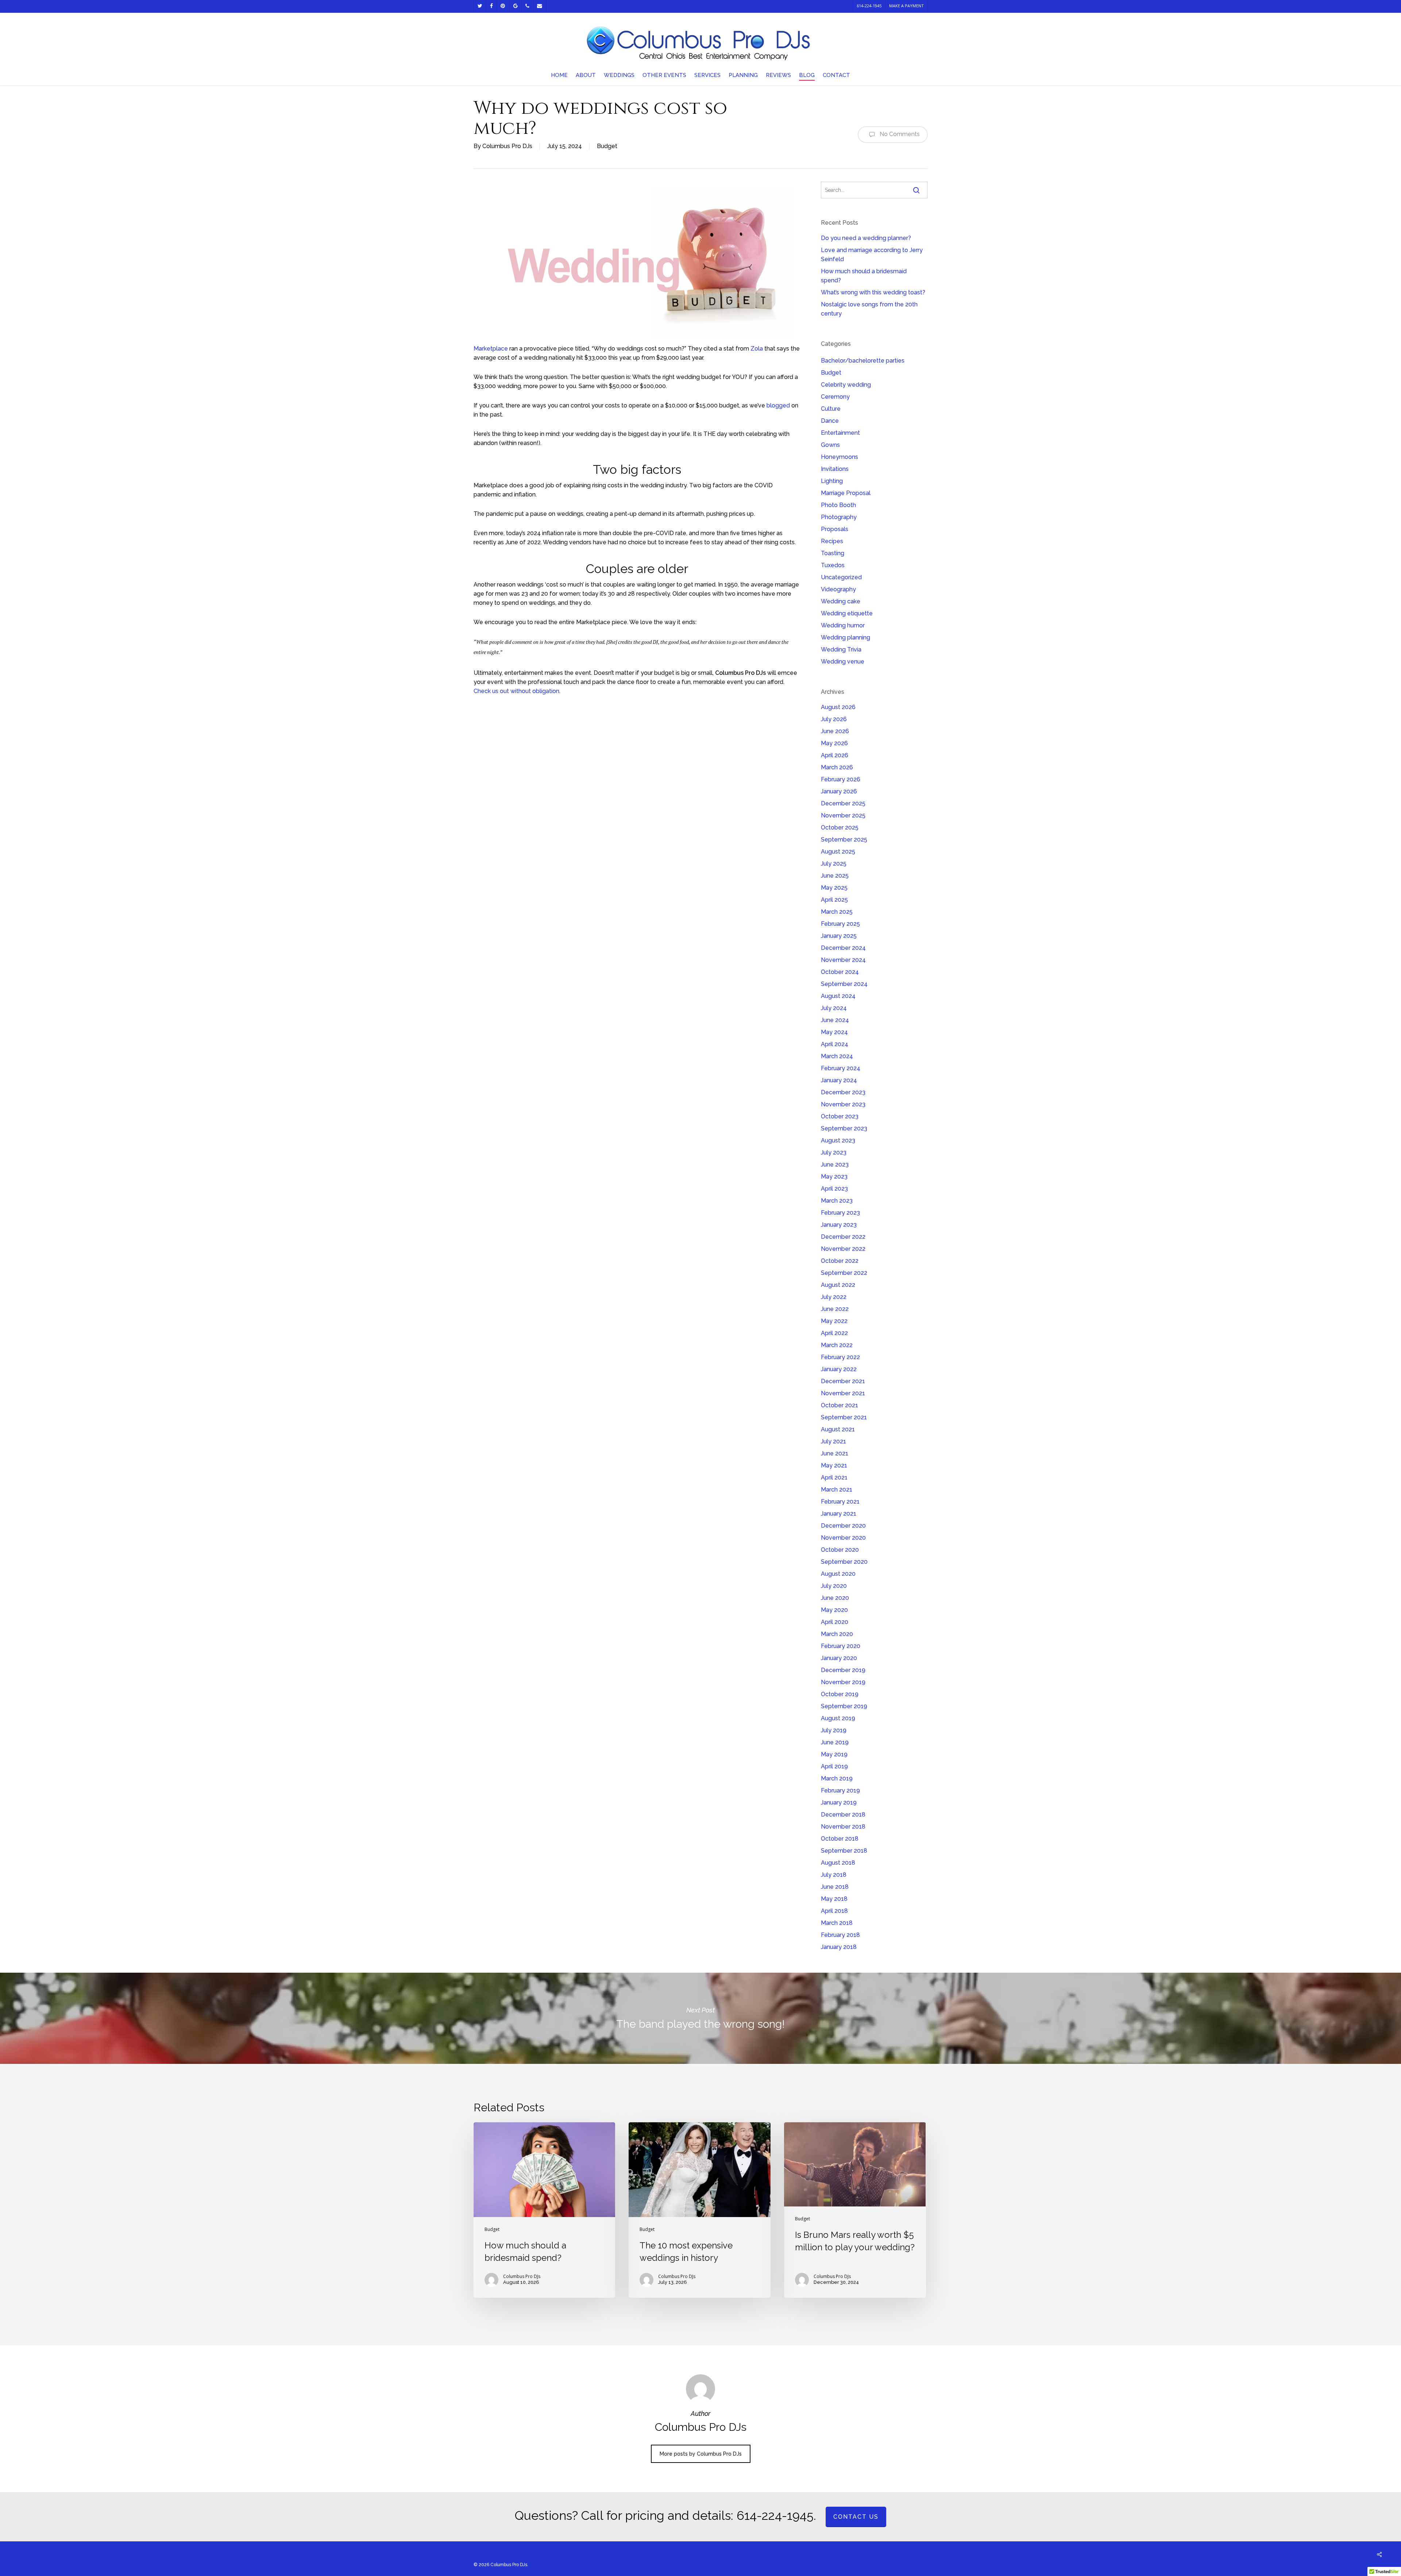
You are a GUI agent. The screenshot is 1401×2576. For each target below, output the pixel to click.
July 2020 (834, 1586)
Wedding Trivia (841, 649)
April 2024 (835, 1044)
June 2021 (835, 1453)
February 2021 (840, 1502)
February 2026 (841, 779)
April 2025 (834, 900)
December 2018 (843, 1815)
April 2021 (834, 1477)
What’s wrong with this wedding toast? (873, 292)
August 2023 (838, 1140)
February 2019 (840, 1790)
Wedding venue (843, 662)
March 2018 (837, 1923)
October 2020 (840, 1550)
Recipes (832, 541)
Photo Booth (838, 505)
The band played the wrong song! (700, 2018)
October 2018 (840, 1839)
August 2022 (838, 1285)
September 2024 (844, 984)
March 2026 (837, 767)
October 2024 (840, 972)
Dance (830, 421)
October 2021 (840, 1405)
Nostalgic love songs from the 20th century (869, 309)
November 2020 (843, 1538)
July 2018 (834, 1875)
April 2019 (834, 1766)
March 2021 (837, 1490)
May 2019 (834, 1754)
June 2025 (835, 876)
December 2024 (843, 948)
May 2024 (834, 1032)
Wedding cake (841, 601)
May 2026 (834, 743)
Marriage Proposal (846, 493)
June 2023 (835, 1165)
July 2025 (834, 864)
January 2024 (839, 1080)
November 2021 (843, 1393)
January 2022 (839, 1369)
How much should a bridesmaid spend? (864, 276)
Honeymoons (840, 457)
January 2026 (839, 791)
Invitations (835, 469)
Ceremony (835, 397)
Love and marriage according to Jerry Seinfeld (872, 255)
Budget (607, 146)
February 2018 (840, 1935)
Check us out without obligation (516, 691)
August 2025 (838, 852)
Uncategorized (841, 577)
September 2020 (844, 1562)
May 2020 (834, 1610)
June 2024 (835, 1020)
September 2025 (844, 840)
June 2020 (835, 1598)
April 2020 (835, 1622)
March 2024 (837, 1056)
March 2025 (837, 912)
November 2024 (843, 960)
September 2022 (844, 1273)
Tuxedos (833, 565)
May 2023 (834, 1177)
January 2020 (839, 1658)
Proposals (835, 529)
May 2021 (834, 1465)
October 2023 (840, 1116)
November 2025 (843, 815)
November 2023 (843, 1104)
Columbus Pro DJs (507, 146)
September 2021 (844, 1417)
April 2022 (834, 1333)
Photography (839, 517)
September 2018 (844, 1851)
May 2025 (834, 888)
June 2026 (835, 731)
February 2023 (840, 1213)
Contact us (856, 2517)
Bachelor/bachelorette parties (863, 361)
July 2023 (834, 1152)
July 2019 (834, 1730)
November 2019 (843, 1682)
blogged (778, 405)
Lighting (832, 481)
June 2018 (835, 1887)
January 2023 (839, 1225)
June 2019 (835, 1742)
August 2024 (838, 996)
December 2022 (843, 1237)
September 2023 (844, 1128)
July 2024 (834, 1008)
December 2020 (843, 1526)
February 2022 (840, 1357)
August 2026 (838, 707)
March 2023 (837, 1201)
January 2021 (839, 1514)
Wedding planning (846, 637)
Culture (831, 409)
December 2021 (843, 1381)
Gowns (830, 445)
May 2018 (834, 1899)
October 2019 (840, 1694)
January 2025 (839, 936)
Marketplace (491, 349)
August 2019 (838, 1718)
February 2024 (841, 1068)
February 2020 (841, 1646)
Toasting (833, 553)
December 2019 (843, 1670)
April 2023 (834, 1189)
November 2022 (843, 1249)
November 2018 (843, 1827)
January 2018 (839, 1947)
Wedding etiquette (847, 613)
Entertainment (840, 433)
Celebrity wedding (846, 385)
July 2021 (833, 1441)
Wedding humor (843, 625)
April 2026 (835, 755)
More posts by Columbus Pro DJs (701, 2454)
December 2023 (843, 1092)
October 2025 (840, 827)
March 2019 (837, 1778)
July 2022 (834, 1297)
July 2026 (834, 719)
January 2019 (839, 1803)
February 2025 (840, 924)
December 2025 (843, 803)
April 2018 (834, 1911)
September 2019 (844, 1706)
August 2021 (838, 1429)
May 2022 (834, 1321)
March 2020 (837, 1634)
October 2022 (840, 1261)
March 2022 (837, 1345)
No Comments (899, 134)
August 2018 (838, 1863)
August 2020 (838, 1574)
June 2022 (835, 1309)
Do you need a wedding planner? (866, 238)
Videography (838, 589)
